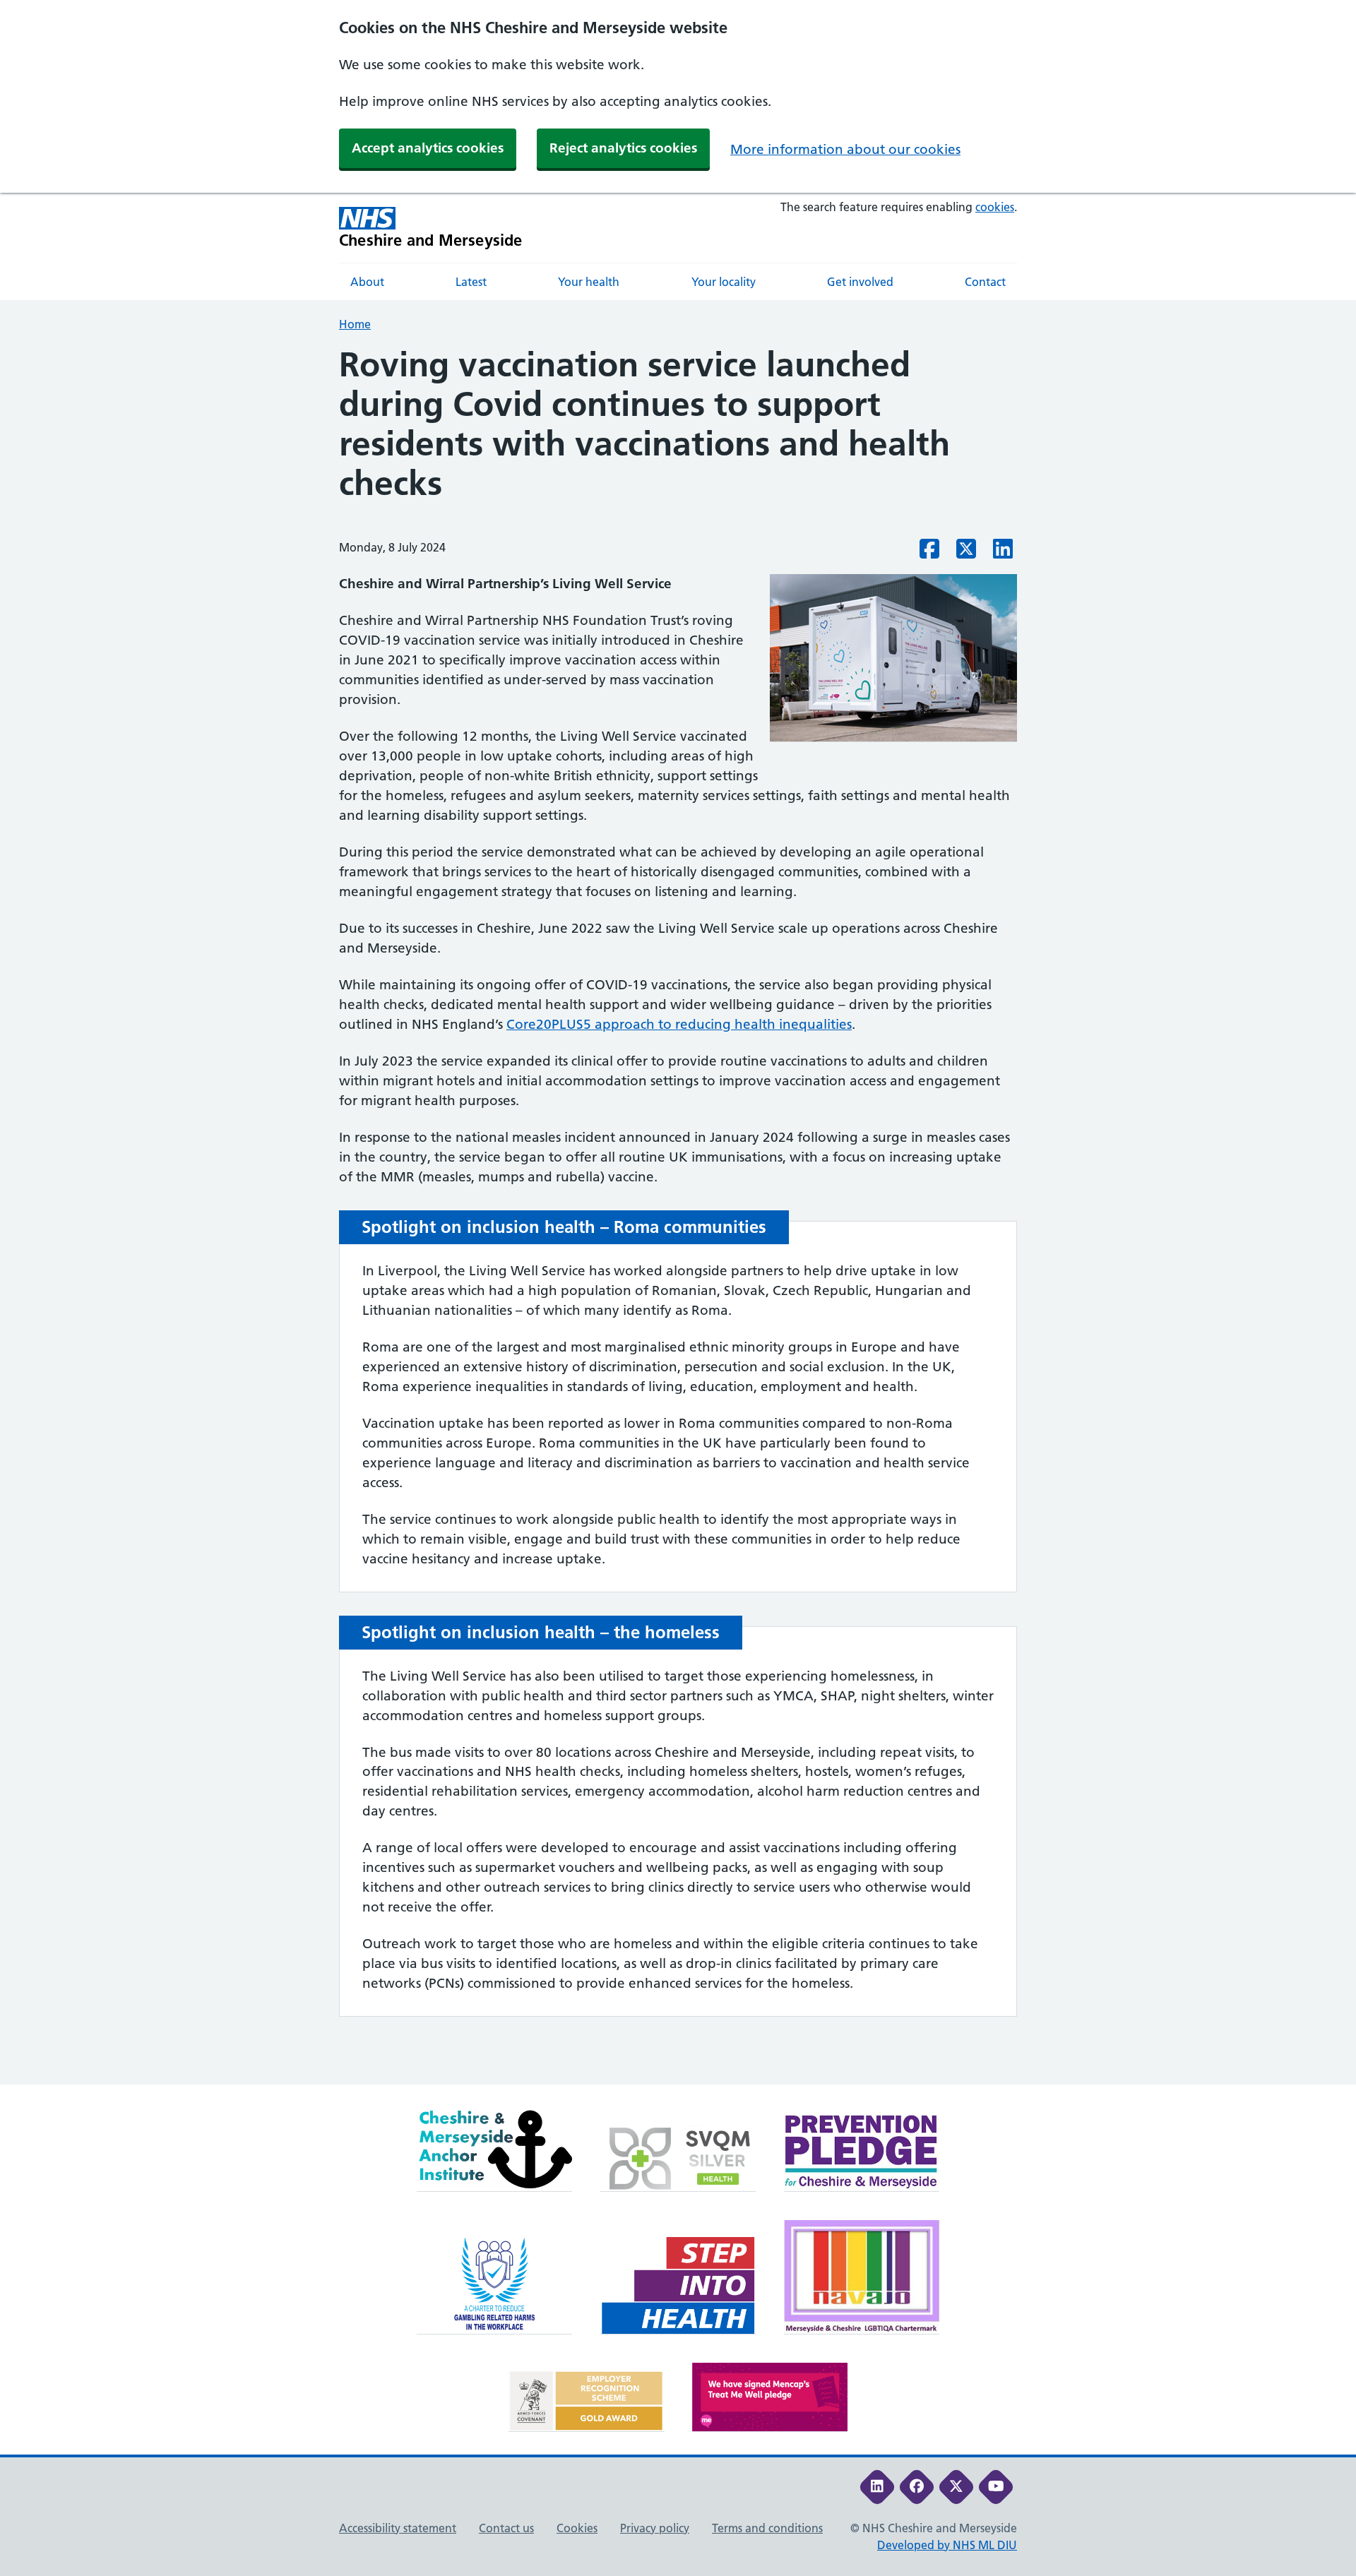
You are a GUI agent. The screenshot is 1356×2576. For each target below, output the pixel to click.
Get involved (860, 282)
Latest (471, 282)
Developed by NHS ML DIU (947, 2545)
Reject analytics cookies (623, 148)
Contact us (506, 2528)
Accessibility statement (398, 2528)
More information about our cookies (845, 149)
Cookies (577, 2528)
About (367, 282)
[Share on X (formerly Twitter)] (966, 553)
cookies (995, 207)
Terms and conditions (767, 2528)
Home (355, 324)
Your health (589, 282)
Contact (985, 282)
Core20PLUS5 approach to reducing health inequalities (679, 1024)
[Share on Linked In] (1003, 553)
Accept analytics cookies (428, 148)
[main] (678, 1215)
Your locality (724, 282)
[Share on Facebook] (929, 553)
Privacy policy (655, 2528)
